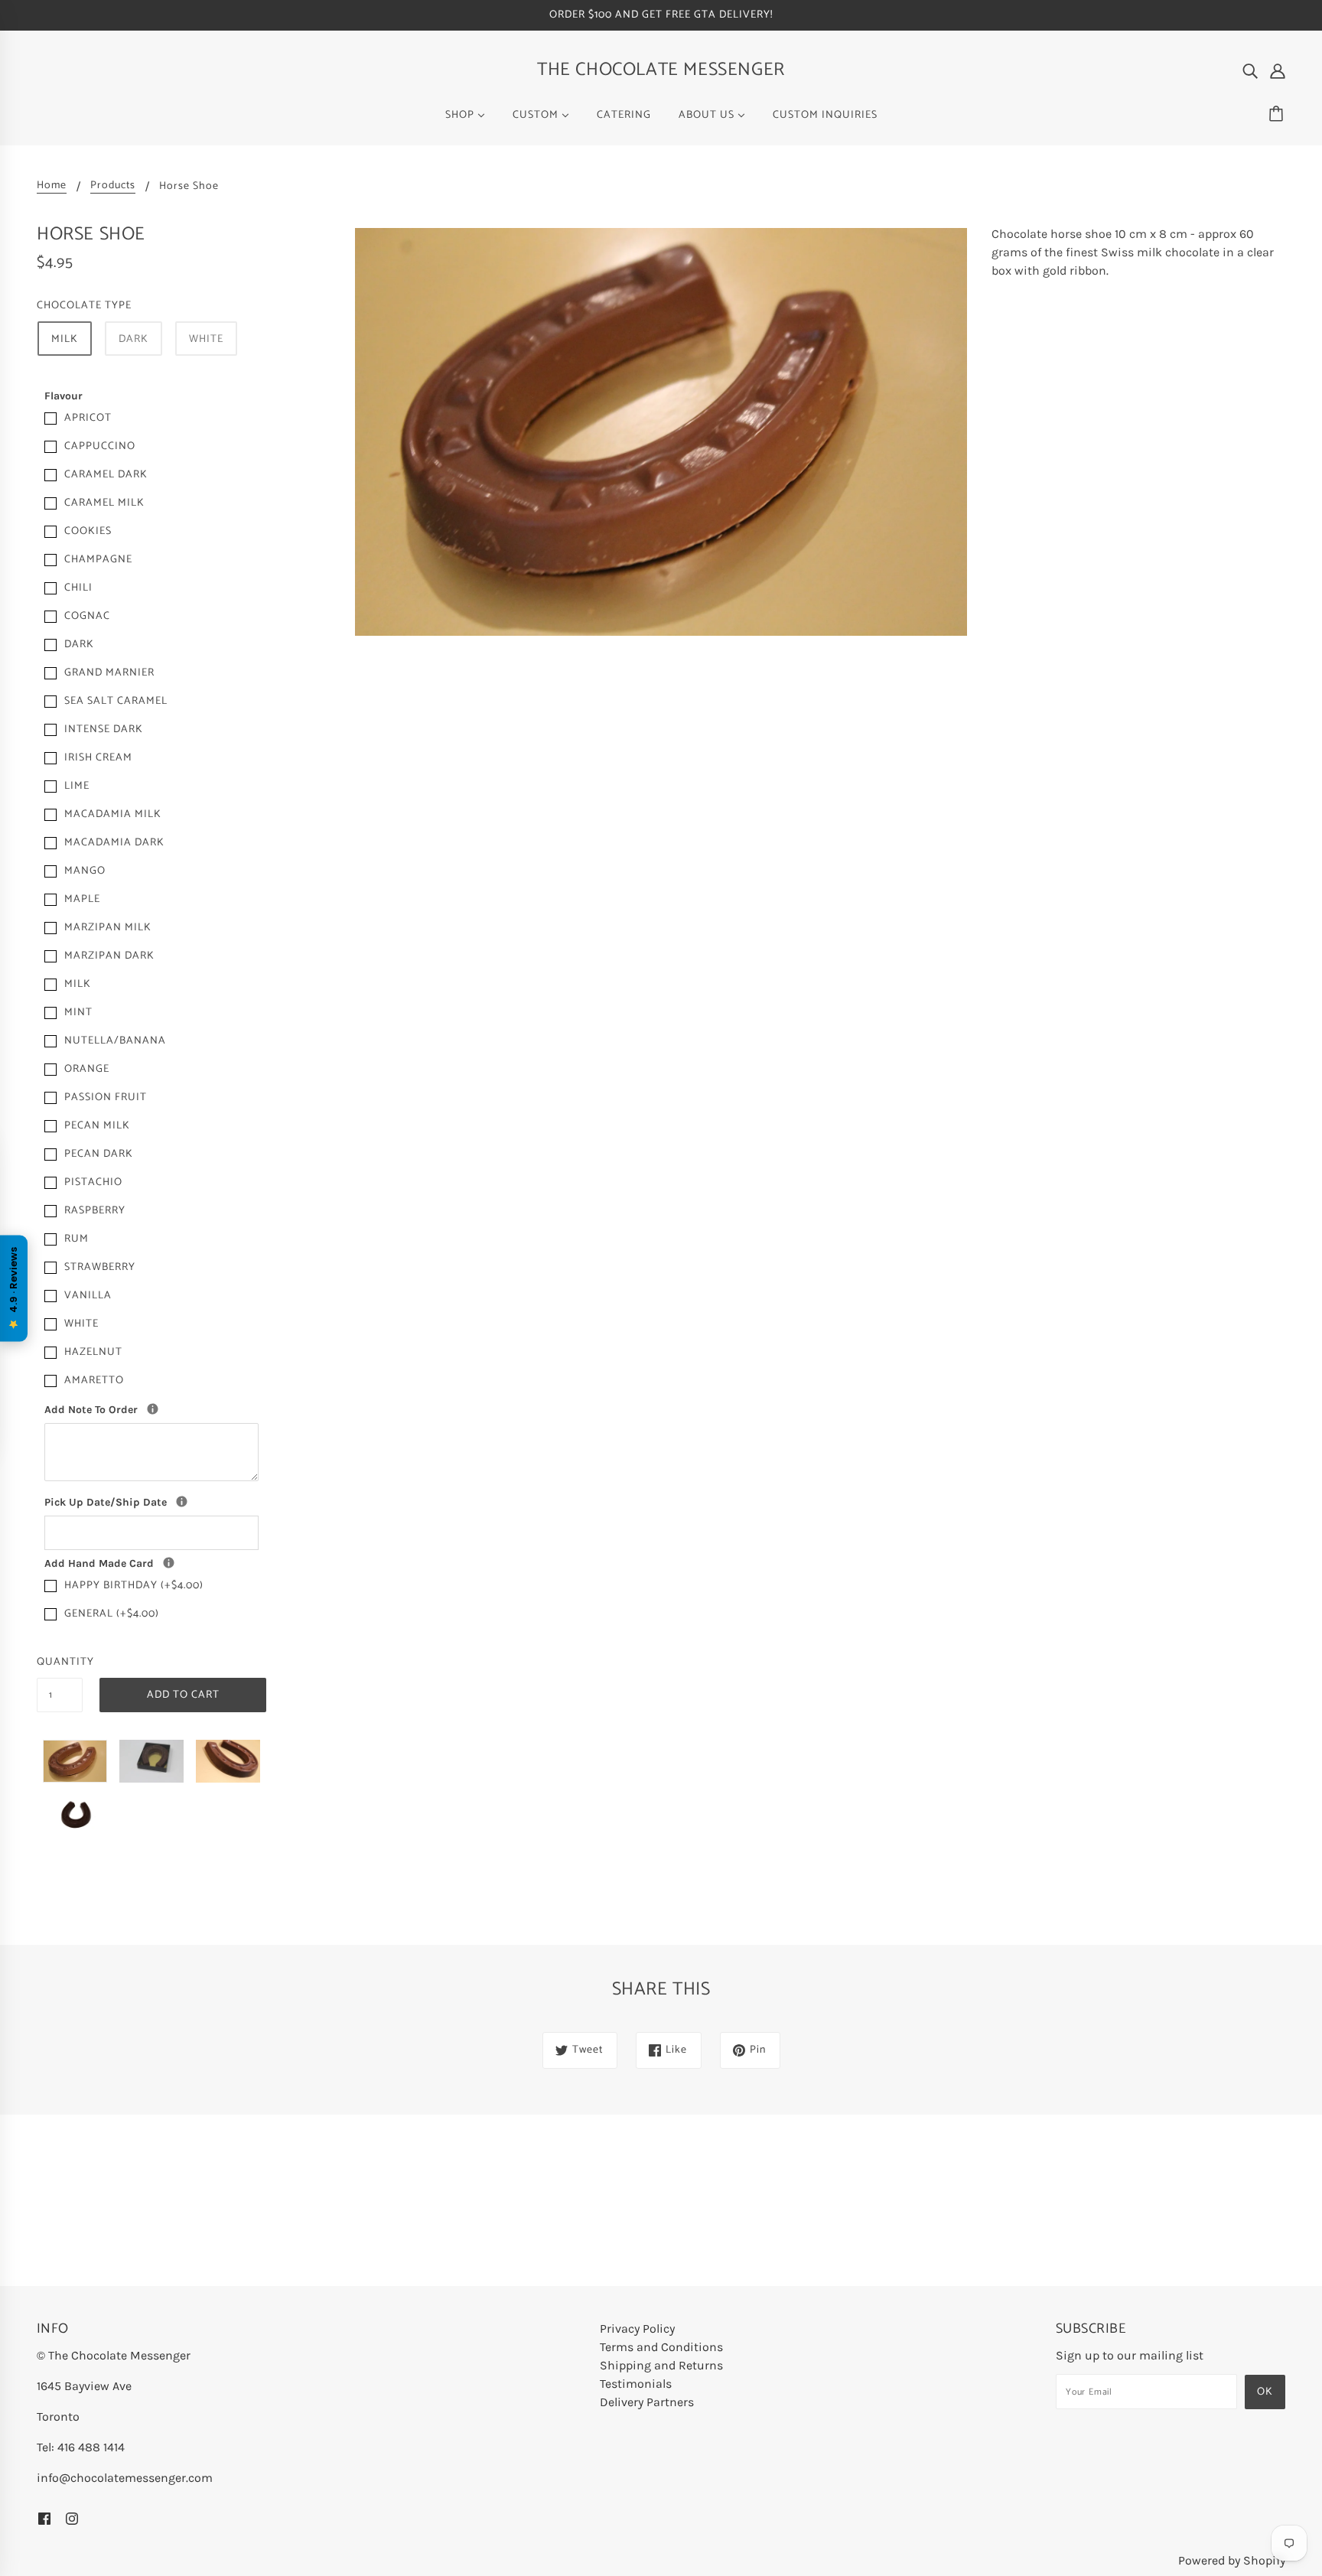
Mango (85, 871)
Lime (77, 786)
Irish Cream (98, 758)
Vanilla (88, 1296)
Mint (78, 1013)
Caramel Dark (106, 475)
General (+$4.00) (112, 1614)
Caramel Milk (104, 503)
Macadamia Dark (114, 843)
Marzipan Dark (109, 956)
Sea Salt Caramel (116, 701)
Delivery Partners (647, 2402)
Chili (78, 588)
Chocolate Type (84, 306)
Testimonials (636, 2384)
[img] (1250, 70)
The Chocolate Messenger (661, 70)
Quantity (60, 1662)
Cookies (88, 531)
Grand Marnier (109, 673)
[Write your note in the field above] (169, 1563)
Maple (82, 899)
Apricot (88, 418)
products (113, 187)
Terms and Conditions (661, 2347)
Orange (87, 1069)
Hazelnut (93, 1352)
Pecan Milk (97, 1126)
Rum (77, 1239)
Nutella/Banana (115, 1041)
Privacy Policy (637, 2328)
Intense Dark (104, 729)
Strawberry (100, 1267)
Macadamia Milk (113, 814)
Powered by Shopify (1232, 2560)
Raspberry (95, 1211)
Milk (65, 339)
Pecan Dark (99, 1154)
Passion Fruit (106, 1097)
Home (52, 187)
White (206, 339)
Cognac (87, 616)
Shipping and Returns (661, 2365)
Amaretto (94, 1381)
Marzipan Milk (108, 928)
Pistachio (93, 1182)
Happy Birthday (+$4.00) (134, 1586)
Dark (134, 339)
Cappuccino (100, 446)
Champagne (98, 560)
